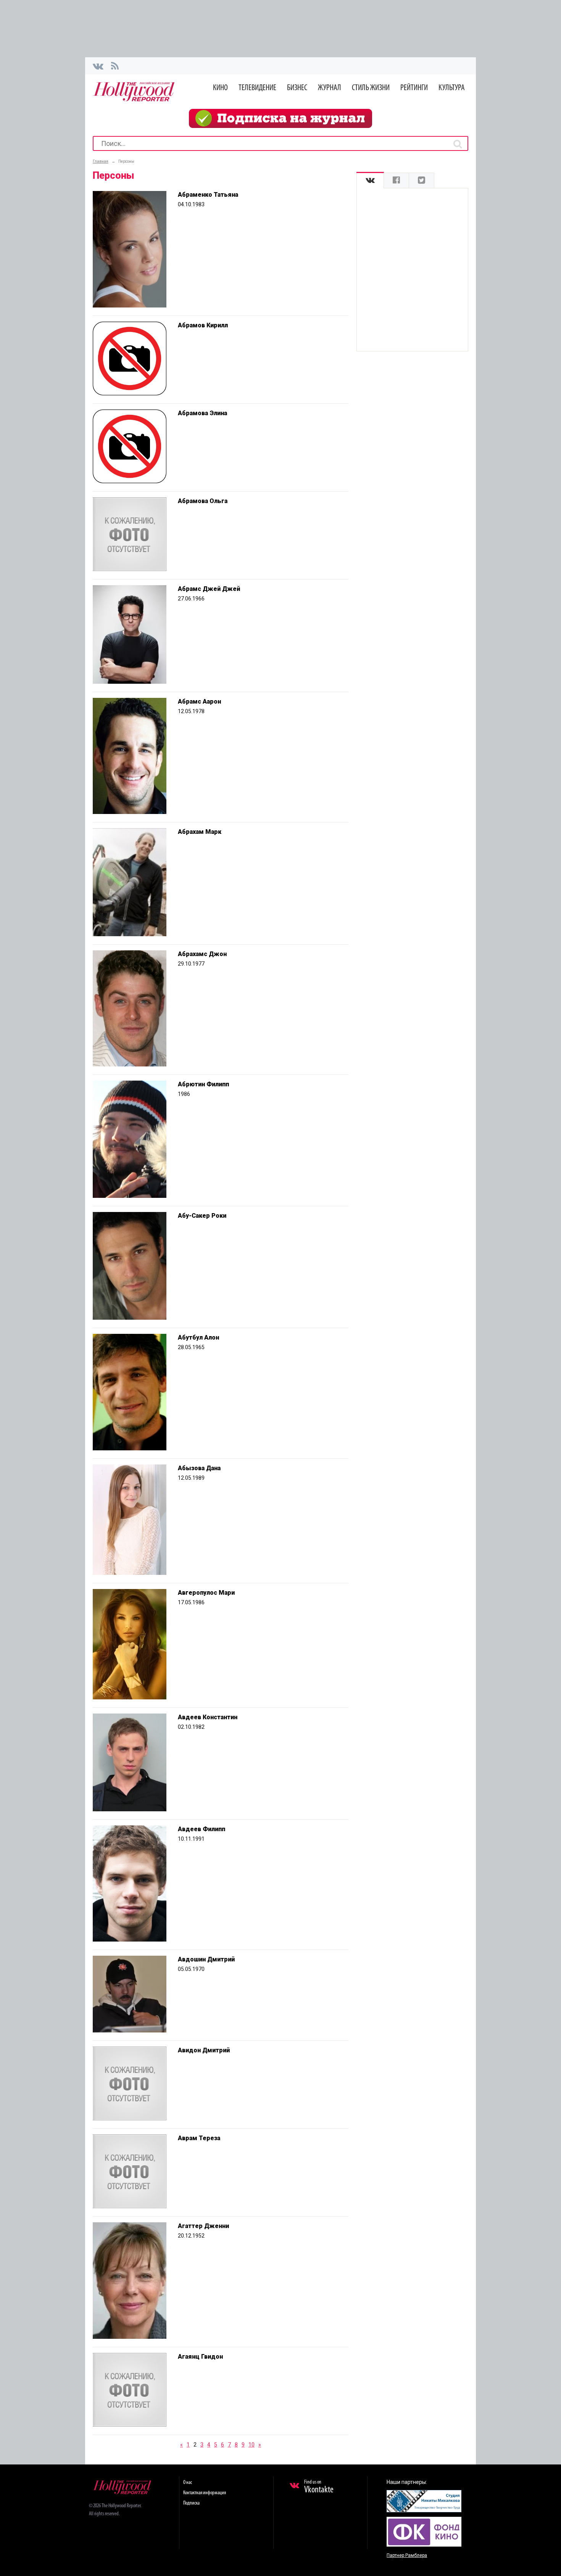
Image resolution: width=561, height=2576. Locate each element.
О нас (188, 2483)
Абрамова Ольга (203, 501)
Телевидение (257, 88)
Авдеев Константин (208, 1717)
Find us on (319, 2487)
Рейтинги (414, 88)
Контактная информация (205, 2493)
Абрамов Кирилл (203, 325)
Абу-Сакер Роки (202, 1216)
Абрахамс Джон (202, 954)
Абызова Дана (199, 1468)
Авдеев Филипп (202, 1829)
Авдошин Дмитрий (206, 1959)
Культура (452, 88)
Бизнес (297, 88)
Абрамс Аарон (199, 701)
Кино (220, 88)
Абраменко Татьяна (208, 195)
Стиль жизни (371, 88)
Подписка (191, 2503)
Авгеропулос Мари (206, 1593)
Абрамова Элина (202, 413)
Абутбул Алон (198, 1337)
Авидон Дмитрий (204, 2050)
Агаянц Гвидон (200, 2357)
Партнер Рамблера (407, 2555)
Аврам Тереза (199, 2138)
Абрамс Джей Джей (209, 589)
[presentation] (370, 180)
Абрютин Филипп (203, 1084)
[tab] (370, 180)
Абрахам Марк (200, 832)
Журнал (330, 88)
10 (251, 2445)
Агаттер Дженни (203, 2226)
